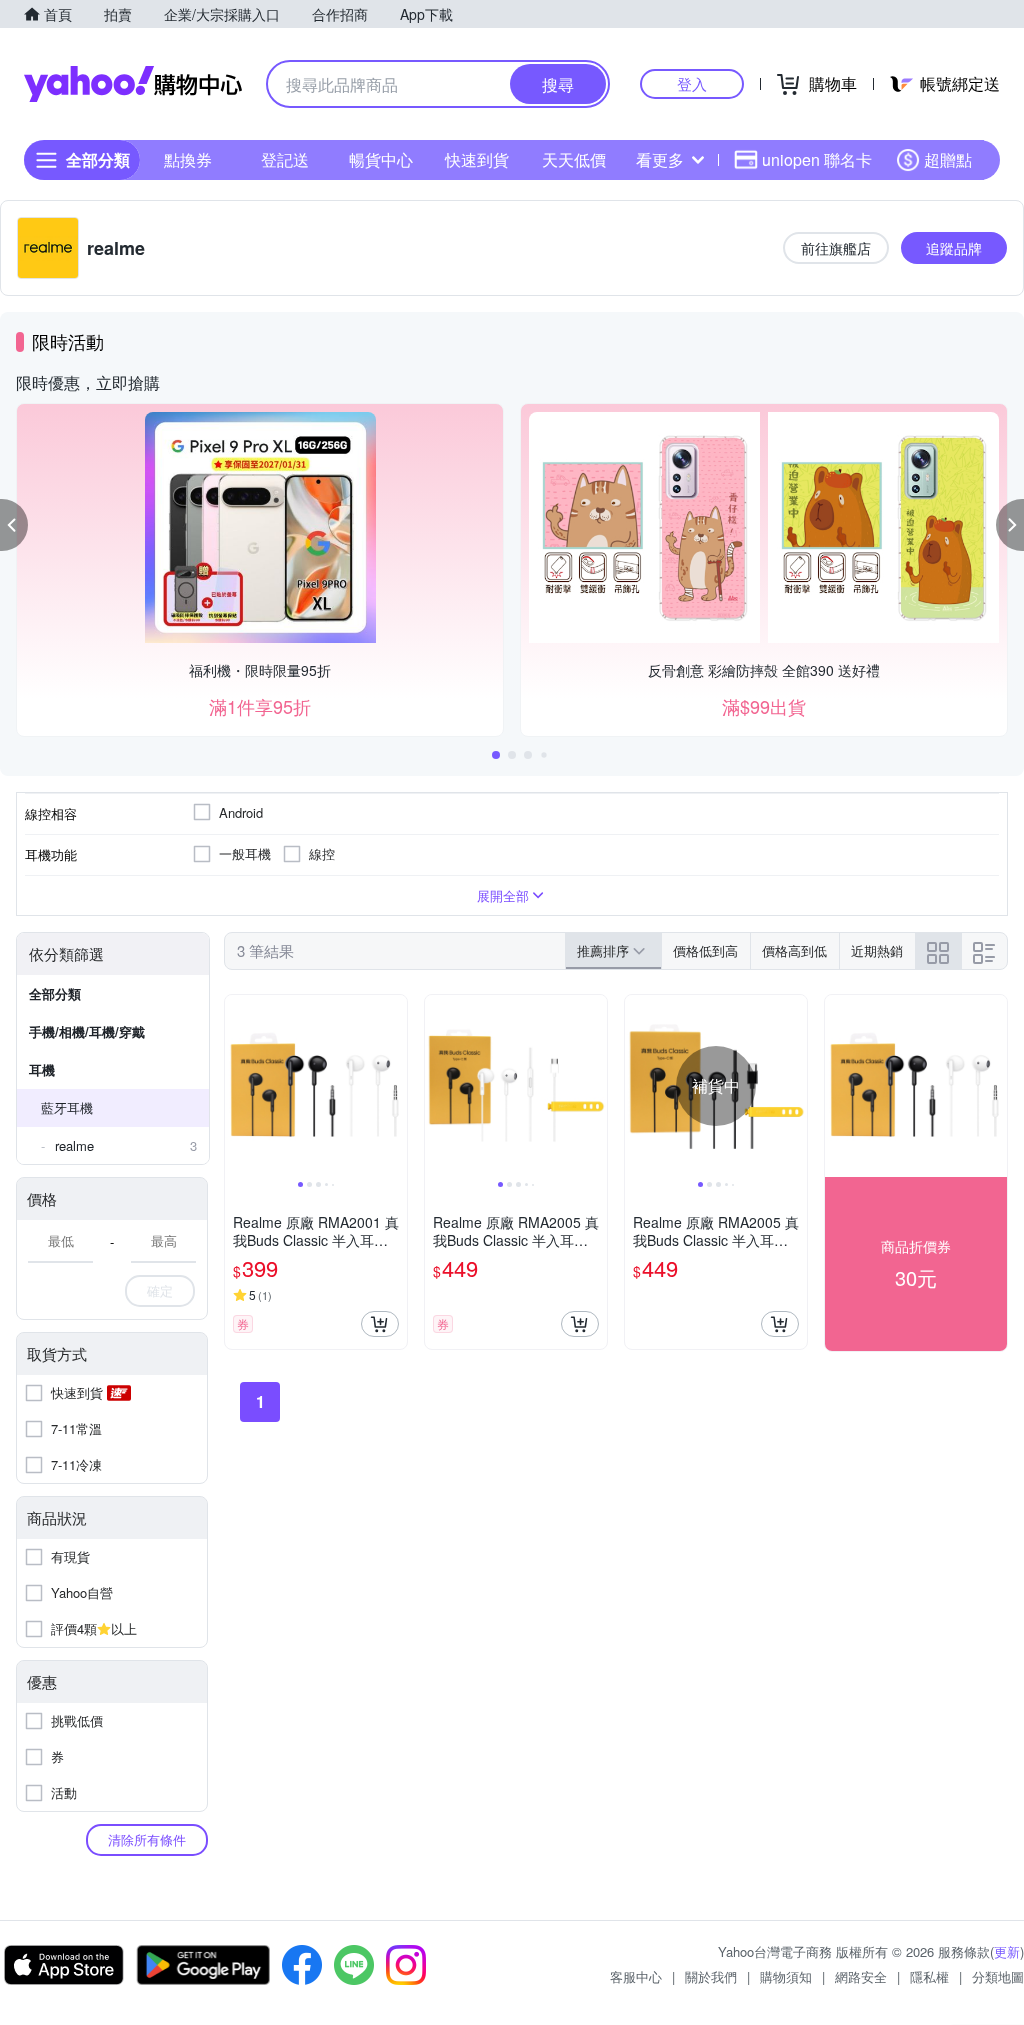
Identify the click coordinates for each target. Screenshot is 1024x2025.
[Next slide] (394, 1086)
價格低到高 (705, 950)
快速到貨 (477, 159)
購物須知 (786, 1976)
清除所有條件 (147, 1839)
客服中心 (636, 1976)
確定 (160, 1290)
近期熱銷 (877, 950)
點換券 (188, 159)
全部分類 (55, 993)
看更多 (660, 159)
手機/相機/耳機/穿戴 (87, 1031)
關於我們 (711, 1976)
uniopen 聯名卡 (817, 159)
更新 (1007, 1951)
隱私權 (929, 1976)
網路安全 (861, 1976)
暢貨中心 (381, 159)
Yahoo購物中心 (133, 84)
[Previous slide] (238, 1086)
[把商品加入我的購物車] (380, 1324)
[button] (14, 525)
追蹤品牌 (954, 248)
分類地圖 (998, 1976)
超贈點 (948, 159)
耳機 (42, 1069)
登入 (692, 83)
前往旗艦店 (836, 248)
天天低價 (574, 159)
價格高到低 (794, 950)
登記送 (285, 159)
